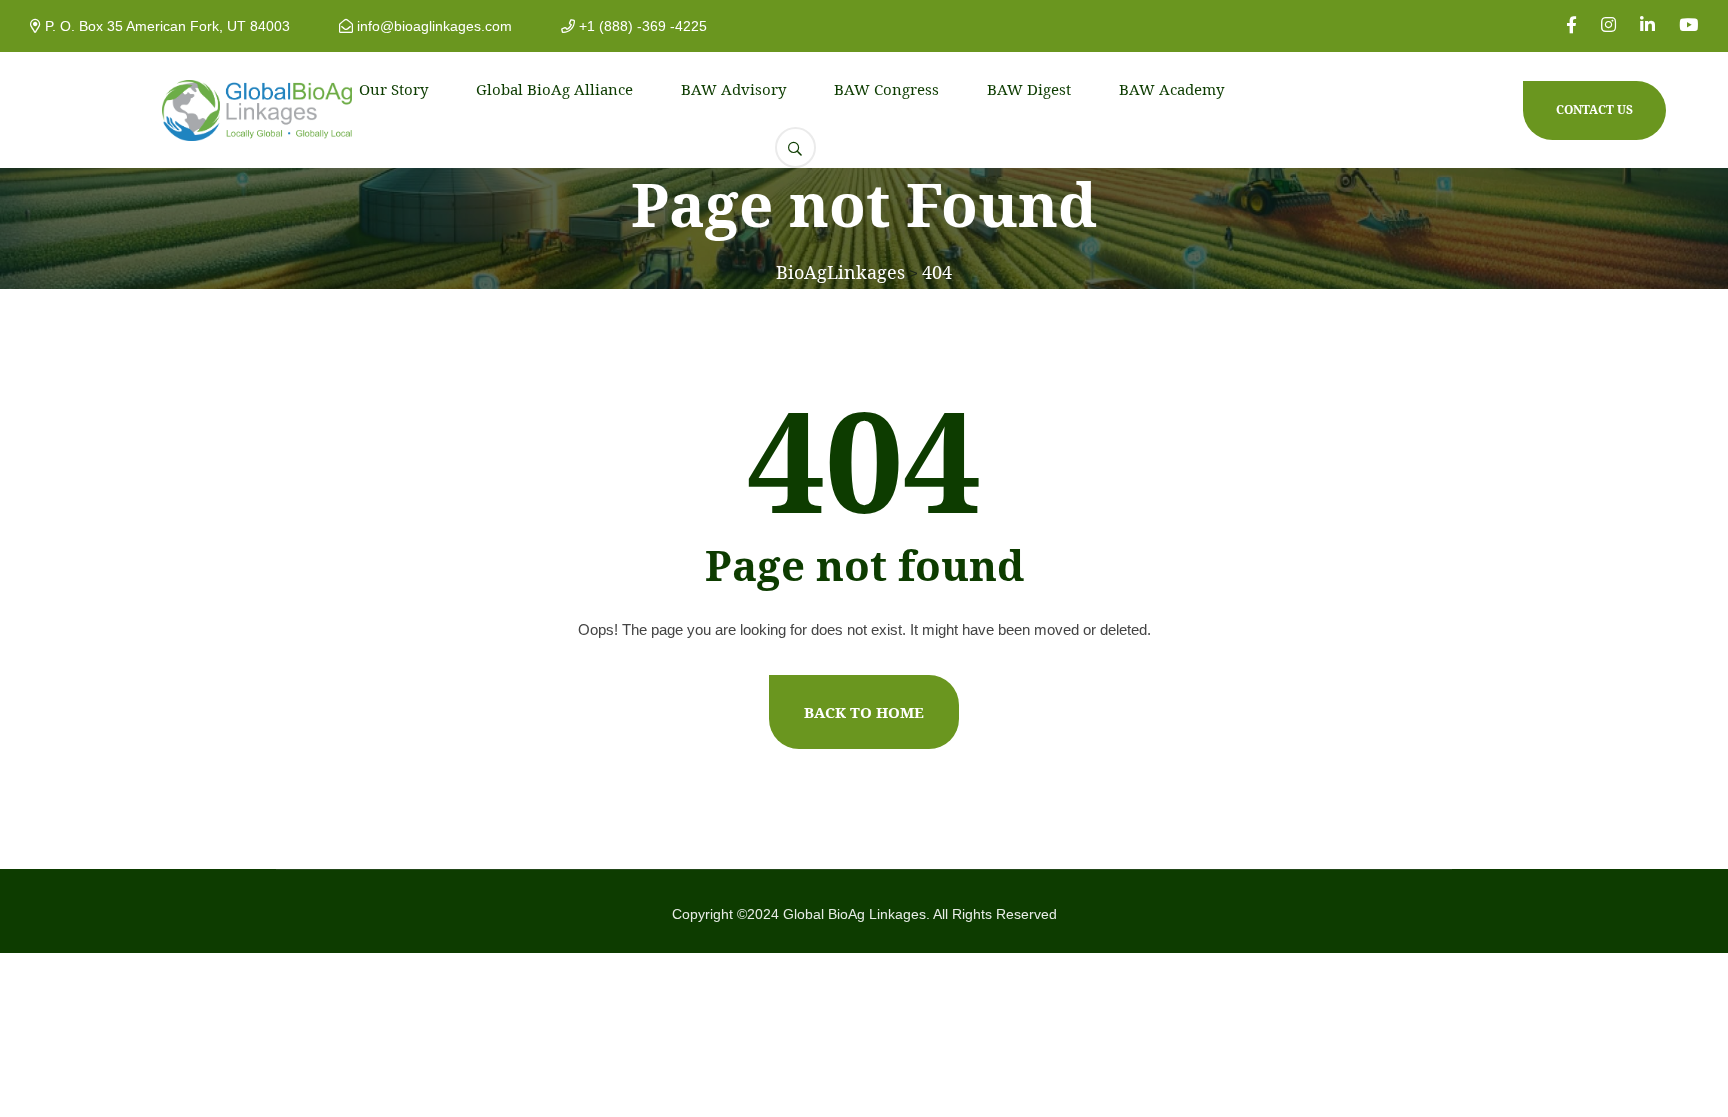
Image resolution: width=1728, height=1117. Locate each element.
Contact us (1594, 109)
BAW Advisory (733, 89)
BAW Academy (1171, 89)
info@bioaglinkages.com (432, 26)
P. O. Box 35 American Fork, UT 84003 (165, 26)
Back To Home (864, 712)
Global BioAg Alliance (554, 89)
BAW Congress (886, 89)
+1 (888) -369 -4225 (641, 26)
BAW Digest (1029, 89)
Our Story (393, 89)
